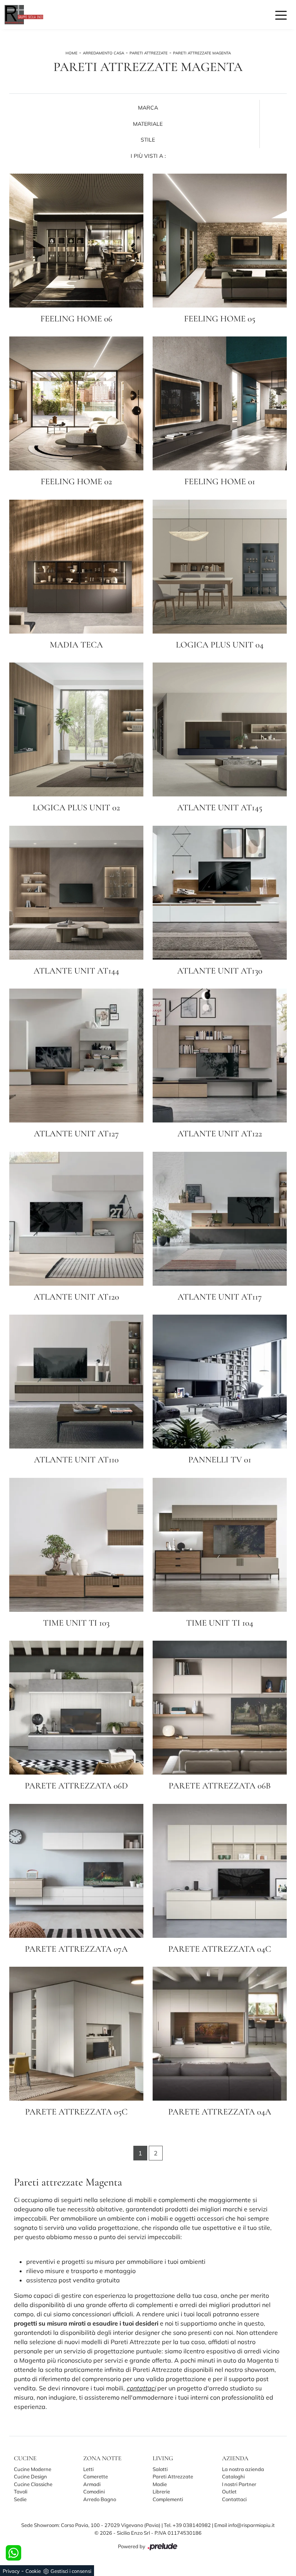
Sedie (20, 2499)
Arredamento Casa (103, 53)
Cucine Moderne (33, 2469)
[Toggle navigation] (281, 15)
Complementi (168, 2499)
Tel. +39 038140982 (188, 2525)
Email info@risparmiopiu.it (245, 2525)
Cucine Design (30, 2476)
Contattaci (234, 2499)
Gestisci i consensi (71, 2571)
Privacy (11, 2571)
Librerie (161, 2491)
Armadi (92, 2484)
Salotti (160, 2469)
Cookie (33, 2571)
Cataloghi (233, 2476)
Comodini (94, 2491)
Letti (88, 2469)
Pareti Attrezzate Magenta (202, 53)
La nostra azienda (243, 2469)
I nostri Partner (239, 2484)
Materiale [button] (148, 124)
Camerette (96, 2476)
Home (71, 53)
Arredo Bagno (100, 2499)
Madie (160, 2484)
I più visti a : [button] (148, 156)
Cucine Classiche (33, 2484)
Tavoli (21, 2491)
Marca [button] (148, 108)
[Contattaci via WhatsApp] (13, 2553)
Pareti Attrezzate (149, 53)
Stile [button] (148, 140)
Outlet (229, 2491)
